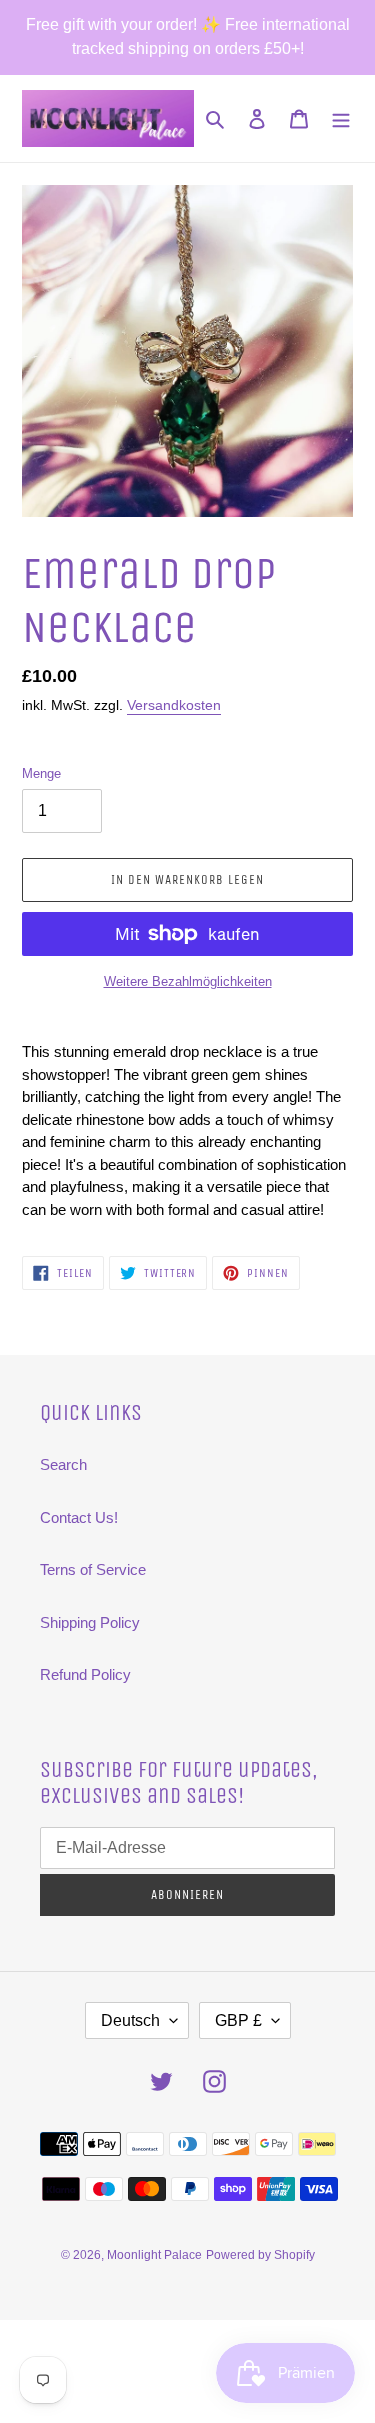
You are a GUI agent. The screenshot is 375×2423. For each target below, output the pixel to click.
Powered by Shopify (260, 2255)
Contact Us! (79, 1517)
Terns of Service (93, 1569)
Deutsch (130, 2020)
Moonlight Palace (154, 2255)
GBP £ (238, 2020)
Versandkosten (174, 705)
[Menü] (341, 118)
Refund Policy (85, 1674)
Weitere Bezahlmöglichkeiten (188, 981)
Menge (41, 773)
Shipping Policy (90, 1622)
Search (63, 1464)
